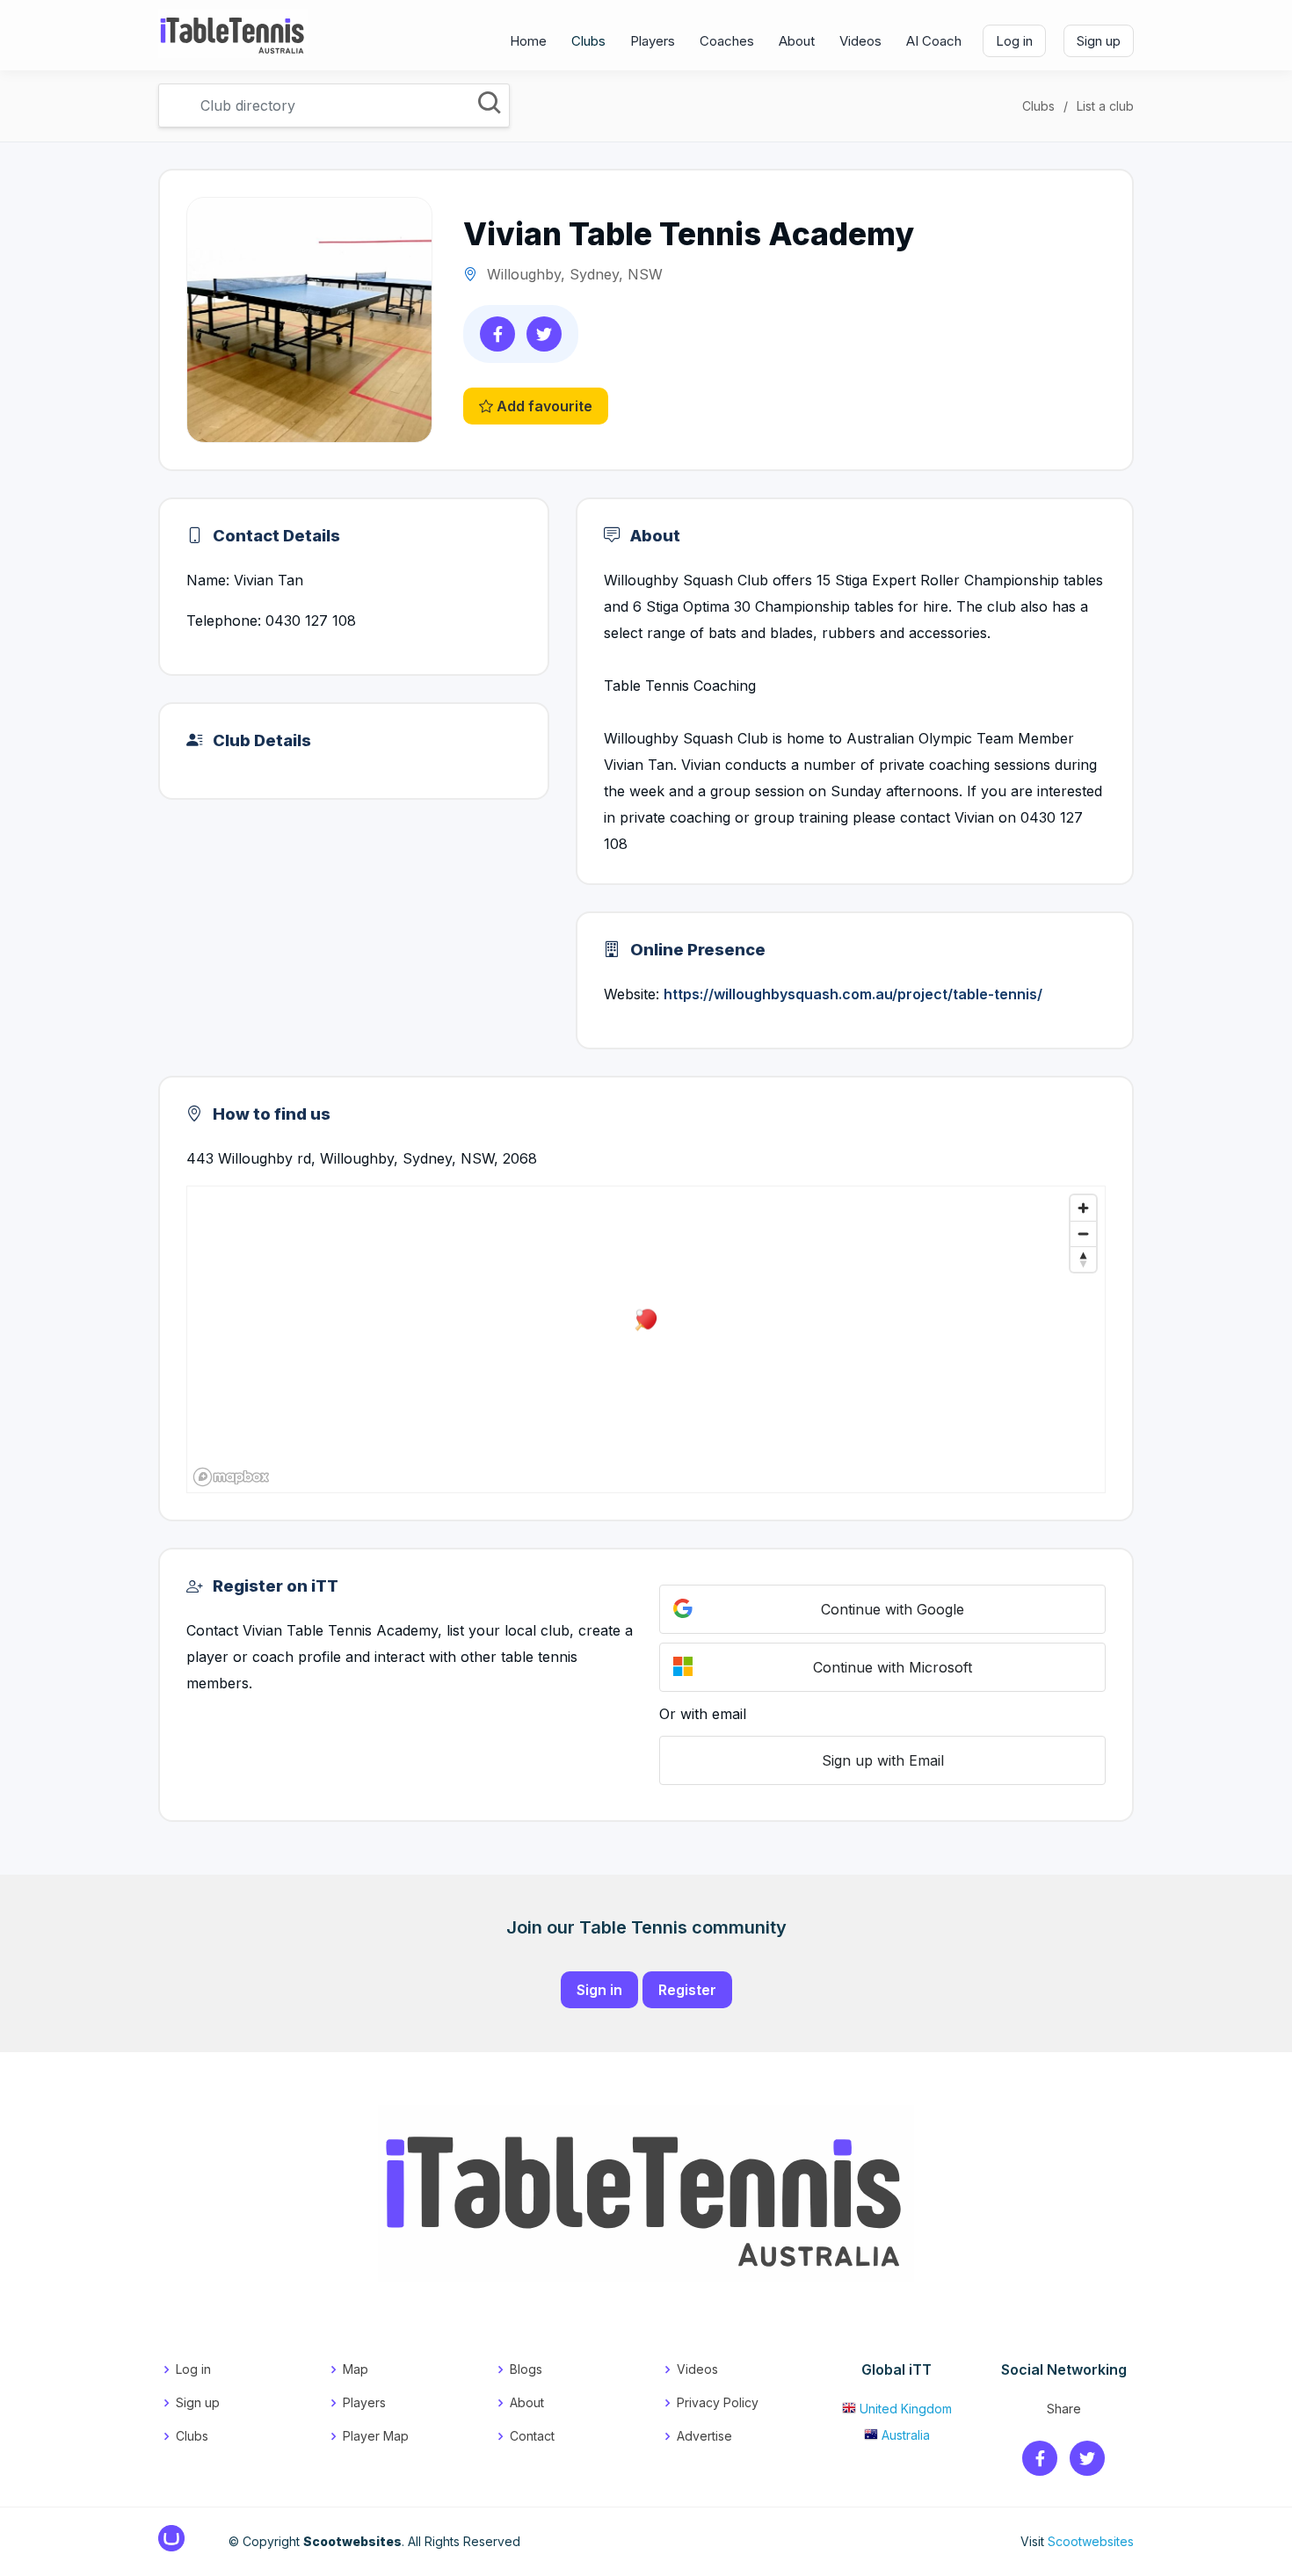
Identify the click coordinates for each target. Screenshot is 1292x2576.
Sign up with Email (883, 1760)
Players (653, 41)
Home (528, 41)
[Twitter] (1087, 2460)
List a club (1105, 106)
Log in (1014, 41)
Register (687, 1990)
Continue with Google (893, 1609)
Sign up (1099, 41)
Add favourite (543, 406)
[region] (646, 1339)
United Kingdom (906, 2409)
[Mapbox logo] (231, 1477)
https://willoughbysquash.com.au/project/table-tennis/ (853, 994)
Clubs (588, 41)
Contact (532, 2436)
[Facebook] (1040, 2460)
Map (356, 2369)
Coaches (727, 41)
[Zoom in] (1083, 1208)
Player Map (376, 2436)
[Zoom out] (1083, 1234)
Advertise (704, 2436)
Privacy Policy (718, 2402)
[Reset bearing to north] (1083, 1259)
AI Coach (934, 41)
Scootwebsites (1091, 2541)
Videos (860, 41)
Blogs (526, 2369)
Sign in (599, 1990)
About (797, 41)
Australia (906, 2435)
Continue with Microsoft (893, 1667)
